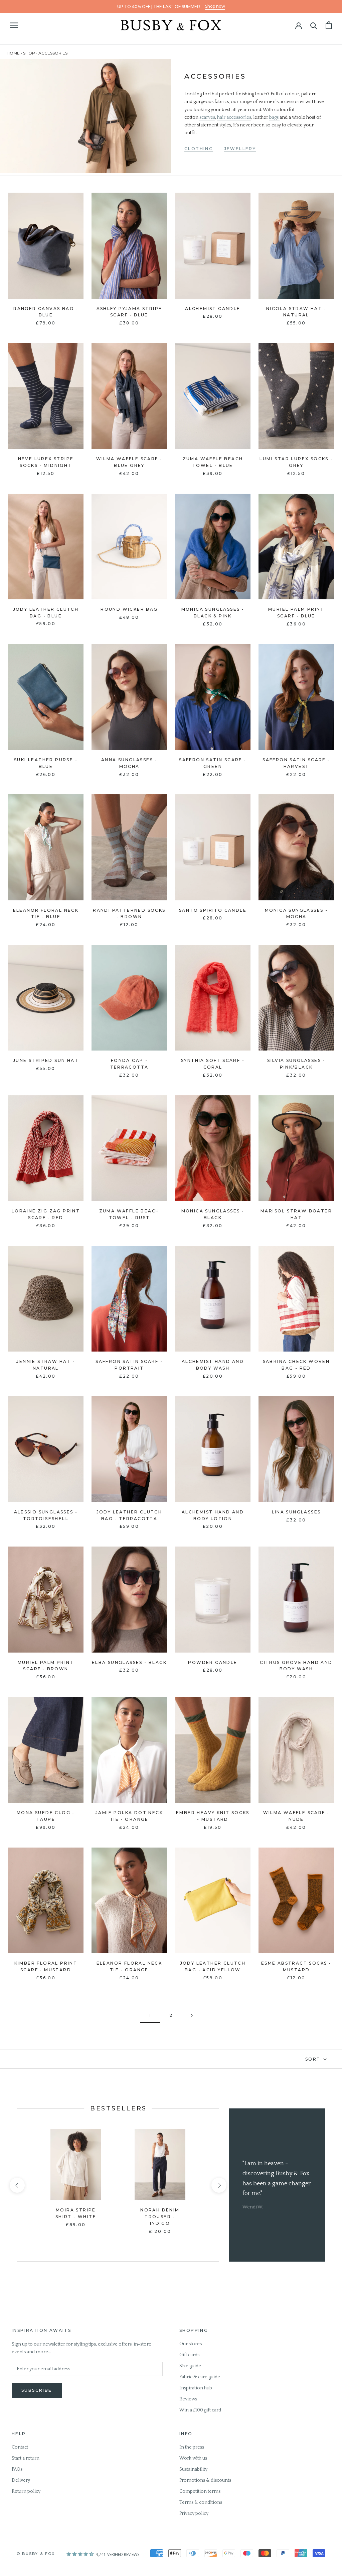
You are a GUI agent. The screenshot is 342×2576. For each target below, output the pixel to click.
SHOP (29, 53)
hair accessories (234, 117)
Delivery (21, 2480)
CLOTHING (199, 149)
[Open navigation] (14, 25)
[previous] (17, 2185)
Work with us (193, 2458)
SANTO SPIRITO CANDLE (213, 910)
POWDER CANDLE (213, 1662)
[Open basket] (329, 25)
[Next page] (192, 2016)
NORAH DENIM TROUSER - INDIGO (160, 2217)
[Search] (314, 25)
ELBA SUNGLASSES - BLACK (129, 1662)
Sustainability (193, 2469)
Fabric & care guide (200, 2377)
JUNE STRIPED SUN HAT (46, 1060)
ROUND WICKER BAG (129, 609)
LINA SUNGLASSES (296, 1512)
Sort (314, 2059)
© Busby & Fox (36, 2554)
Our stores (191, 2344)
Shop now (215, 6)
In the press (192, 2447)
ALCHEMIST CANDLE (213, 309)
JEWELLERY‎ (240, 149)
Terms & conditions (201, 2502)
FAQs (17, 2469)
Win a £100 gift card (200, 2410)
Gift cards (189, 2355)
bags (274, 117)
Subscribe (37, 2390)
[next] (219, 2185)
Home (13, 53)
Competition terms (200, 2491)
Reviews (188, 2399)
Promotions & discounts (205, 2480)
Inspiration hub (196, 2388)
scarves (207, 117)
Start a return (26, 2458)
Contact (20, 2447)
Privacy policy (194, 2513)
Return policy (26, 2491)
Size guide (190, 2366)
